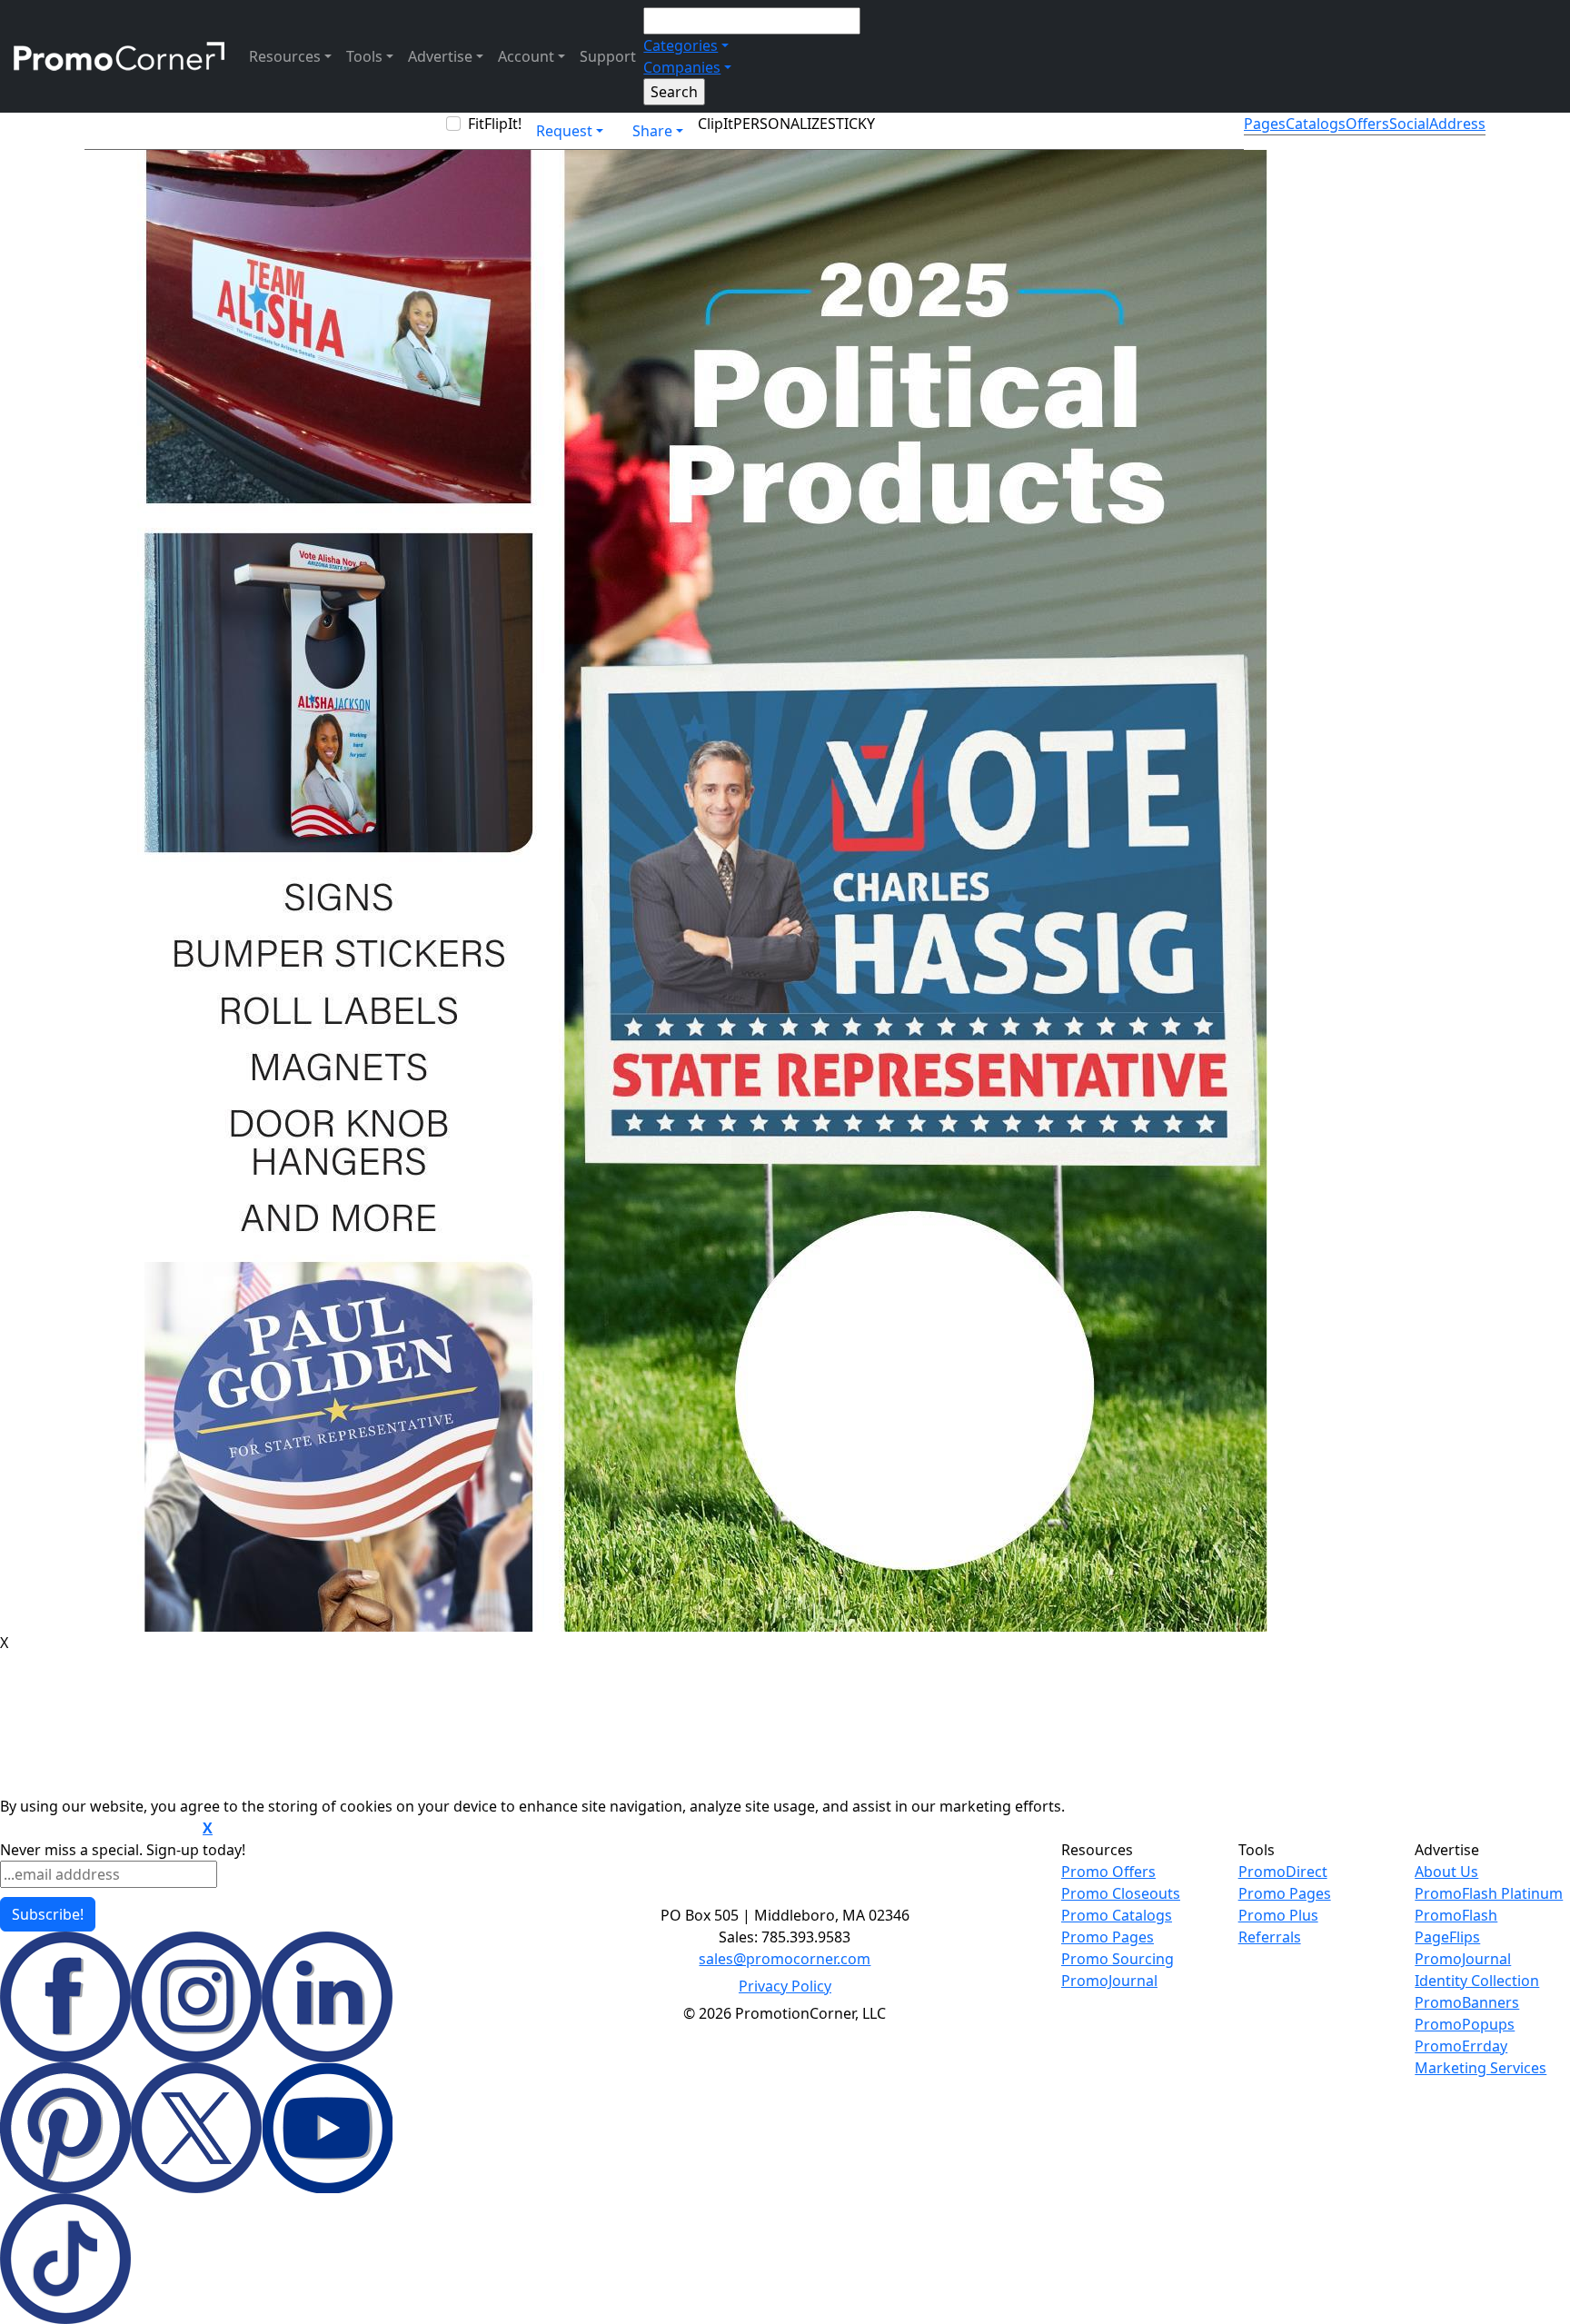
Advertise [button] (440, 56)
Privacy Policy (785, 1986)
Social (1409, 124)
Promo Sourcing (1118, 1959)
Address (1457, 124)
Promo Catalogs (1117, 1915)
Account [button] (526, 56)
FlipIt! (503, 124)
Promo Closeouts (1121, 1893)
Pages (1265, 124)
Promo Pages (1108, 1937)
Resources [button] (285, 56)
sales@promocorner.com (785, 1959)
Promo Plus (1278, 1915)
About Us (1446, 1872)
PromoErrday (1461, 2046)
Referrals (1270, 1937)
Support (608, 56)
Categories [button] (681, 45)
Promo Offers (1108, 1872)
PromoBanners (1467, 2002)
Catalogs (1316, 124)
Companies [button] (682, 67)
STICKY (851, 124)
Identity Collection (1477, 1981)
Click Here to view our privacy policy (99, 1829)
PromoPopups (1465, 2024)
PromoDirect (1283, 1872)
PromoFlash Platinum (1489, 1893)
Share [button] (652, 131)
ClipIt (715, 124)
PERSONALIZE (780, 124)
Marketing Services (1481, 2068)
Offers (1367, 124)
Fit (476, 124)
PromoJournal (1109, 1981)
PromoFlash (1456, 1915)
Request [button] (564, 131)
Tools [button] (364, 56)
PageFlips (1447, 1937)
